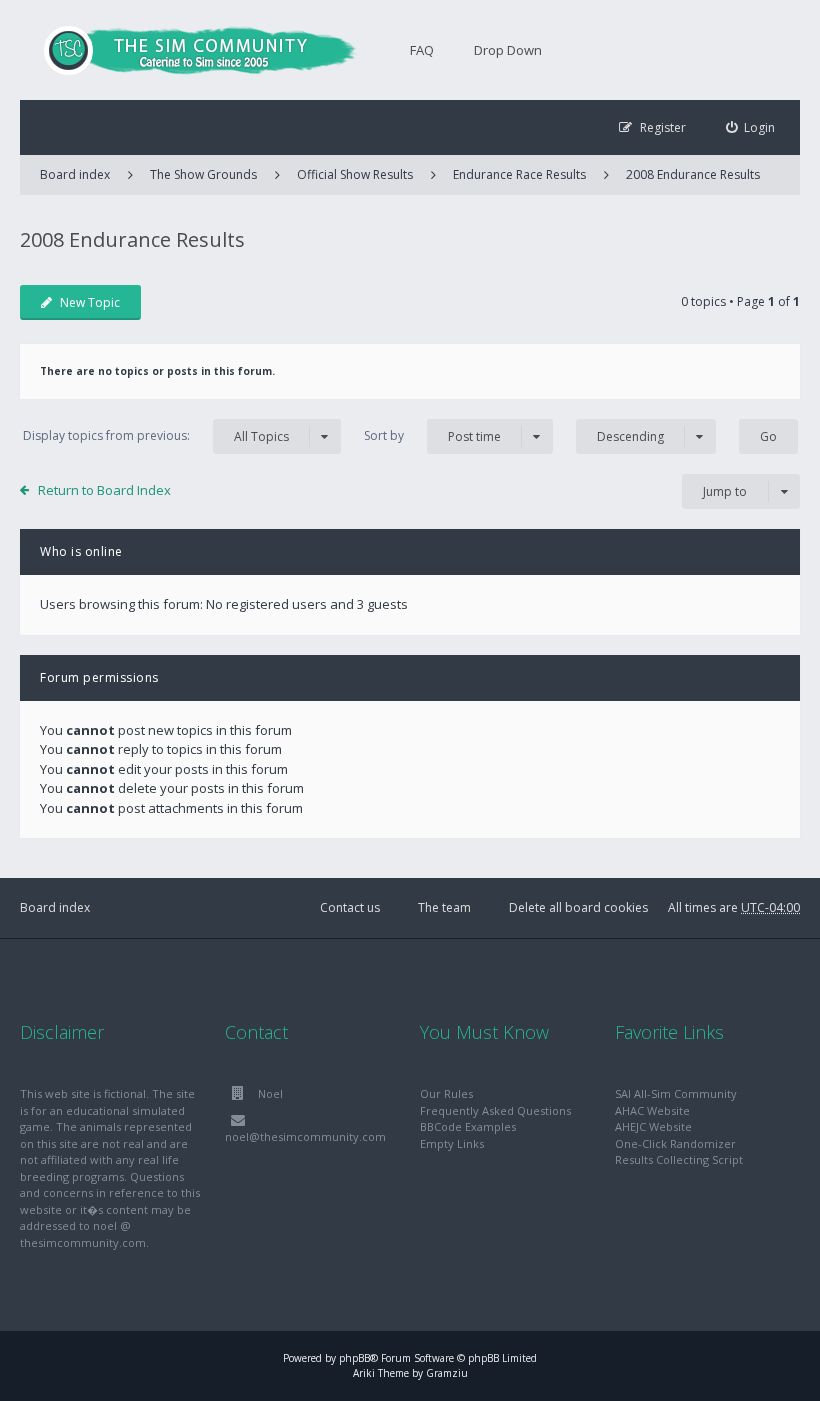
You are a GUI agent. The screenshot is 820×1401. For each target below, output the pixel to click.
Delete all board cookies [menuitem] (578, 907)
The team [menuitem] (444, 907)
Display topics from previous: (156, 436)
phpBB (354, 1358)
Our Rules (446, 1093)
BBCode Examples (468, 1126)
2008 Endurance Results (693, 174)
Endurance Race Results (519, 174)
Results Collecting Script (679, 1159)
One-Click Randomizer (675, 1143)
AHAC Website (652, 1110)
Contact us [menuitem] (350, 907)
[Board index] (190, 50)
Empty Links (452, 1143)
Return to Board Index (104, 490)
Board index (55, 907)
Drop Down (508, 50)
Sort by (432, 436)
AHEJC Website (653, 1126)
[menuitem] (751, 127)
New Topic (90, 302)
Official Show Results (355, 174)
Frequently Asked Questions (495, 1110)
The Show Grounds (203, 174)
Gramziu (447, 1373)
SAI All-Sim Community (676, 1093)
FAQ (422, 50)
